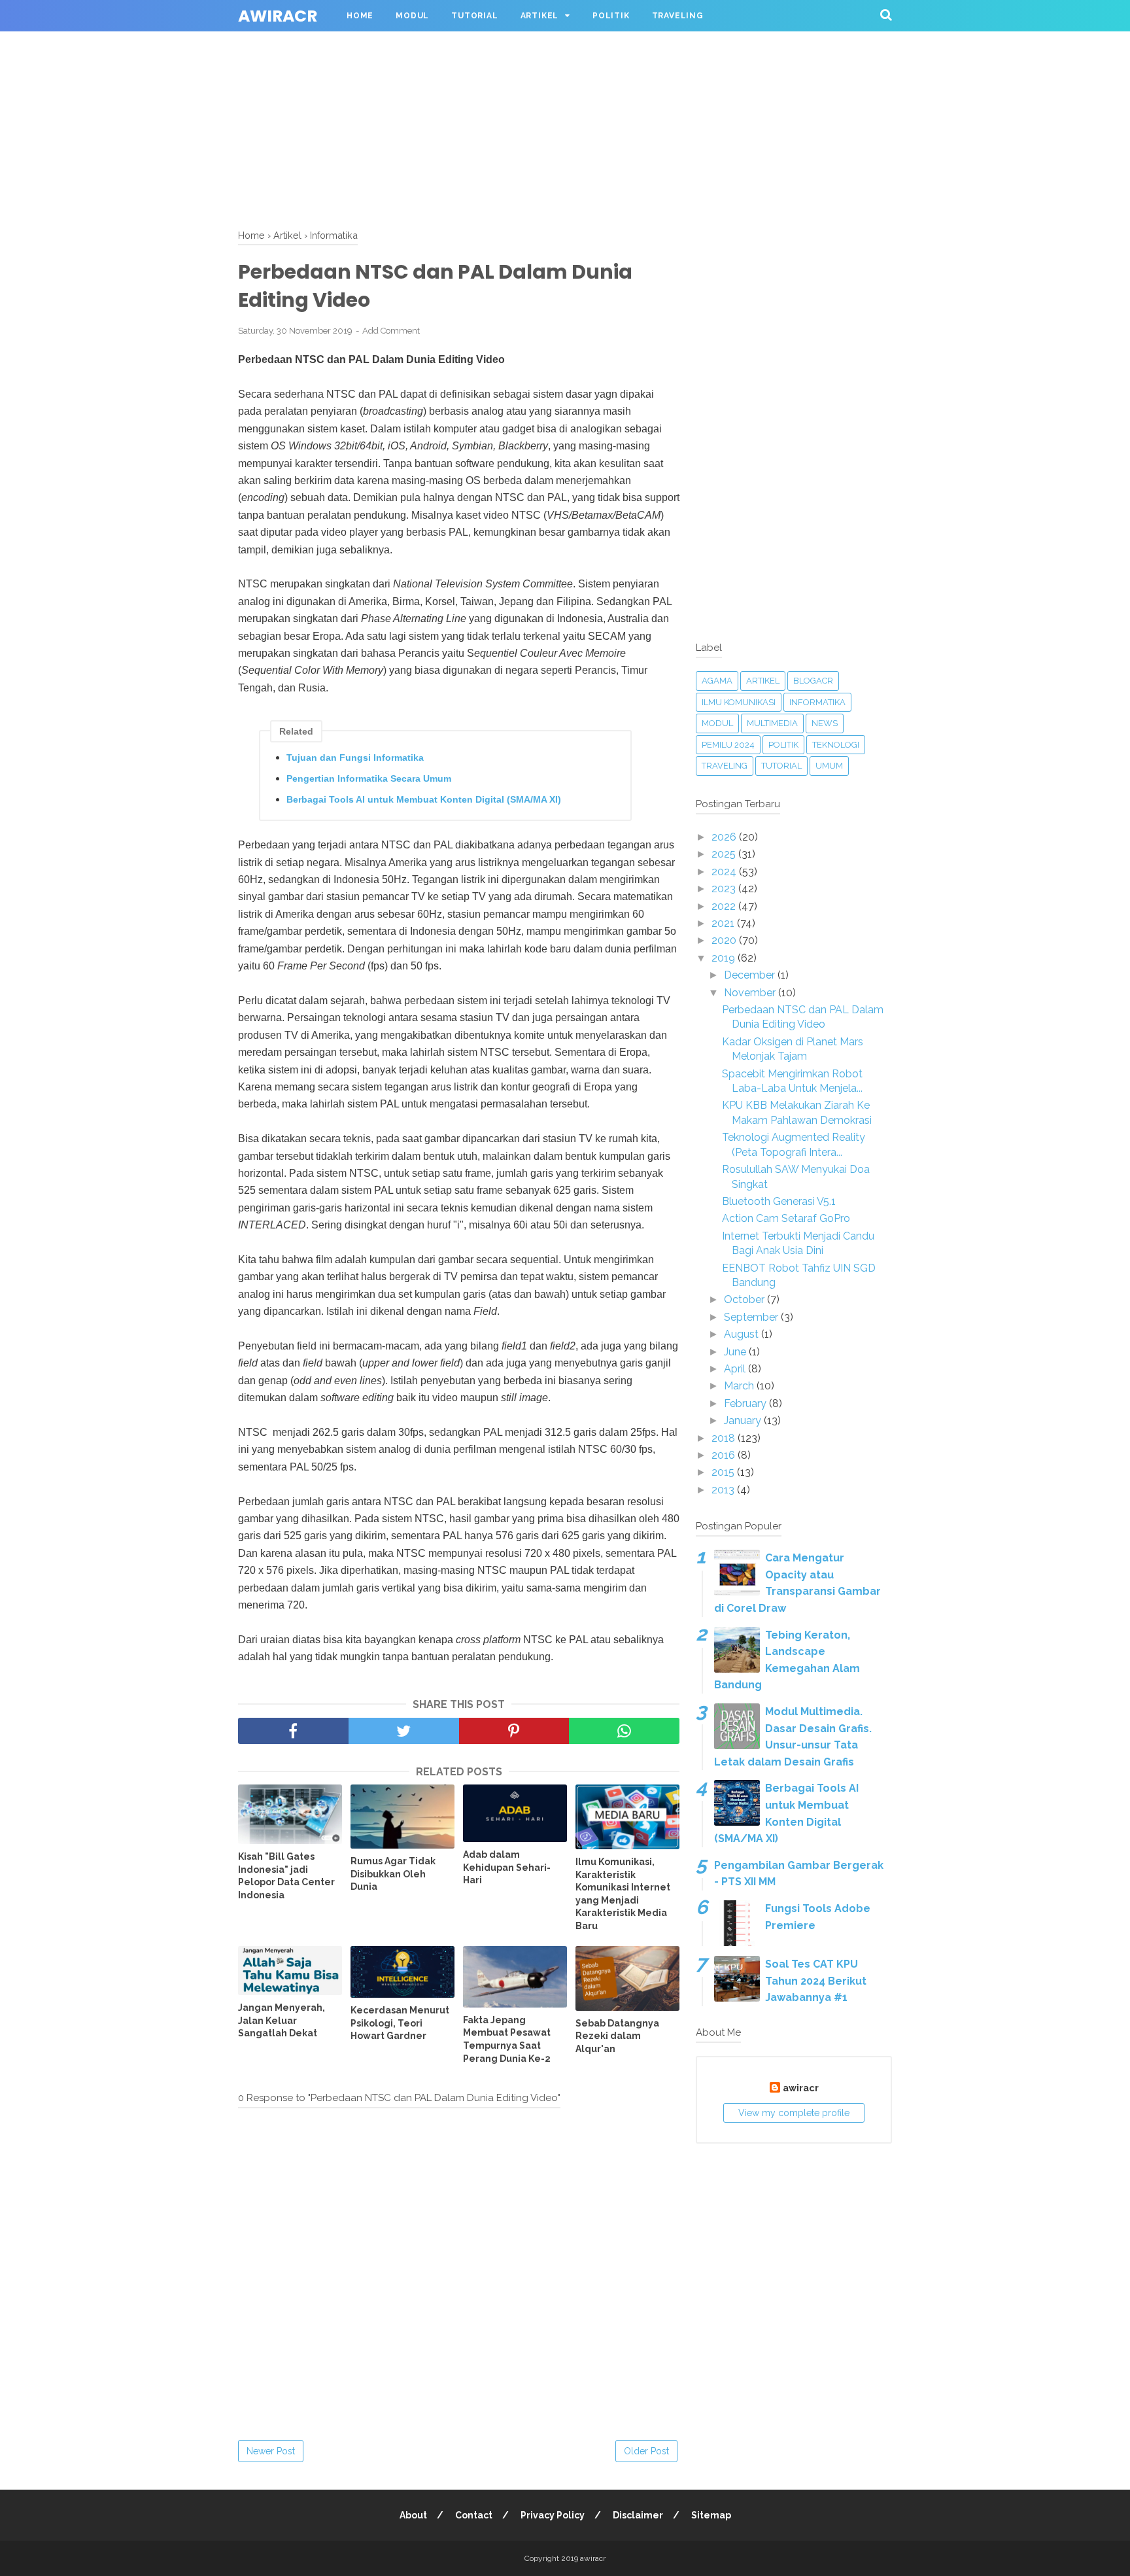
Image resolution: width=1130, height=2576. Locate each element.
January (744, 1420)
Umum (829, 766)
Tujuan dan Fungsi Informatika (355, 757)
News (825, 723)
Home (360, 16)
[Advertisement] (392, 92)
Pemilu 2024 (728, 745)
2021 (724, 923)
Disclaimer (638, 2515)
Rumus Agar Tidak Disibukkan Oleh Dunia (393, 1874)
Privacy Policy (553, 2515)
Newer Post (271, 2451)
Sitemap (711, 2515)
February (746, 1403)
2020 (725, 940)
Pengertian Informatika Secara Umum (369, 778)
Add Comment (391, 331)
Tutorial (474, 16)
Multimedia (772, 723)
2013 (724, 1490)
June (736, 1352)
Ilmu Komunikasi (739, 702)
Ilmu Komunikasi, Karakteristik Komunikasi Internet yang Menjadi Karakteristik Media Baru (623, 1894)
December (751, 975)
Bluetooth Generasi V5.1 (779, 1201)
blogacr (813, 681)
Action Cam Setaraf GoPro (786, 1218)
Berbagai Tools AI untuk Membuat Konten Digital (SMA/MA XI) (424, 799)
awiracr (278, 16)
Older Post (646, 2451)
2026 (725, 837)
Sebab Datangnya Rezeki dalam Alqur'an (617, 2036)
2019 (725, 958)
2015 (724, 1472)
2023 (725, 889)
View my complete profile (794, 2113)
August (743, 1334)
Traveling (678, 16)
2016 (725, 1455)
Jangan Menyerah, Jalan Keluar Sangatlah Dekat (282, 2020)
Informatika (817, 702)
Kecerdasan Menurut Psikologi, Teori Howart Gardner (400, 2023)
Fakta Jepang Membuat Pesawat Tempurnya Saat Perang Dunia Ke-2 (507, 2039)
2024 (725, 872)
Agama (717, 681)
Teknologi (836, 745)
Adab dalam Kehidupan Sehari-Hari (507, 1867)
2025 (725, 854)
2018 (725, 1438)
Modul (412, 16)
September (752, 1317)
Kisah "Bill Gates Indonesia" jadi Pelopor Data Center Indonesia (286, 1876)
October (745, 1299)
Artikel (540, 16)
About (413, 2515)
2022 (725, 906)
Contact (474, 2515)
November (751, 993)
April (736, 1369)
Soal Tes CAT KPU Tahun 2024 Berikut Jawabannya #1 (816, 1981)
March (740, 1386)
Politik (611, 16)
